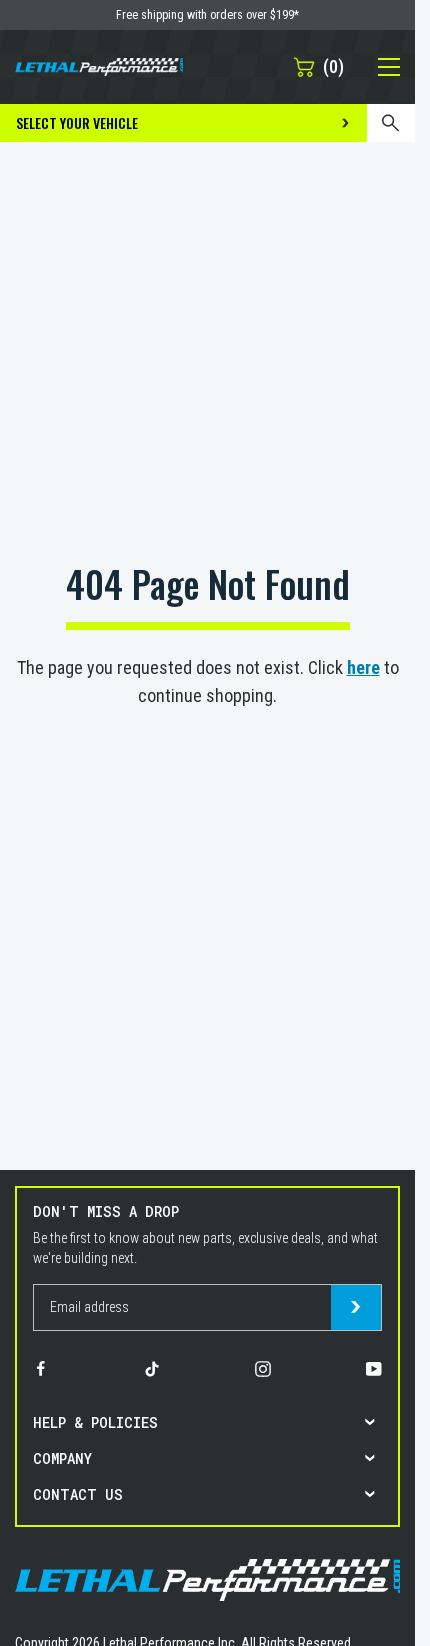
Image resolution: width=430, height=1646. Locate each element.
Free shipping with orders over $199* (207, 15)
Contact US (78, 1494)
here (363, 667)
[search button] (391, 123)
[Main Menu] (378, 67)
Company (62, 1458)
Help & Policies (95, 1422)
